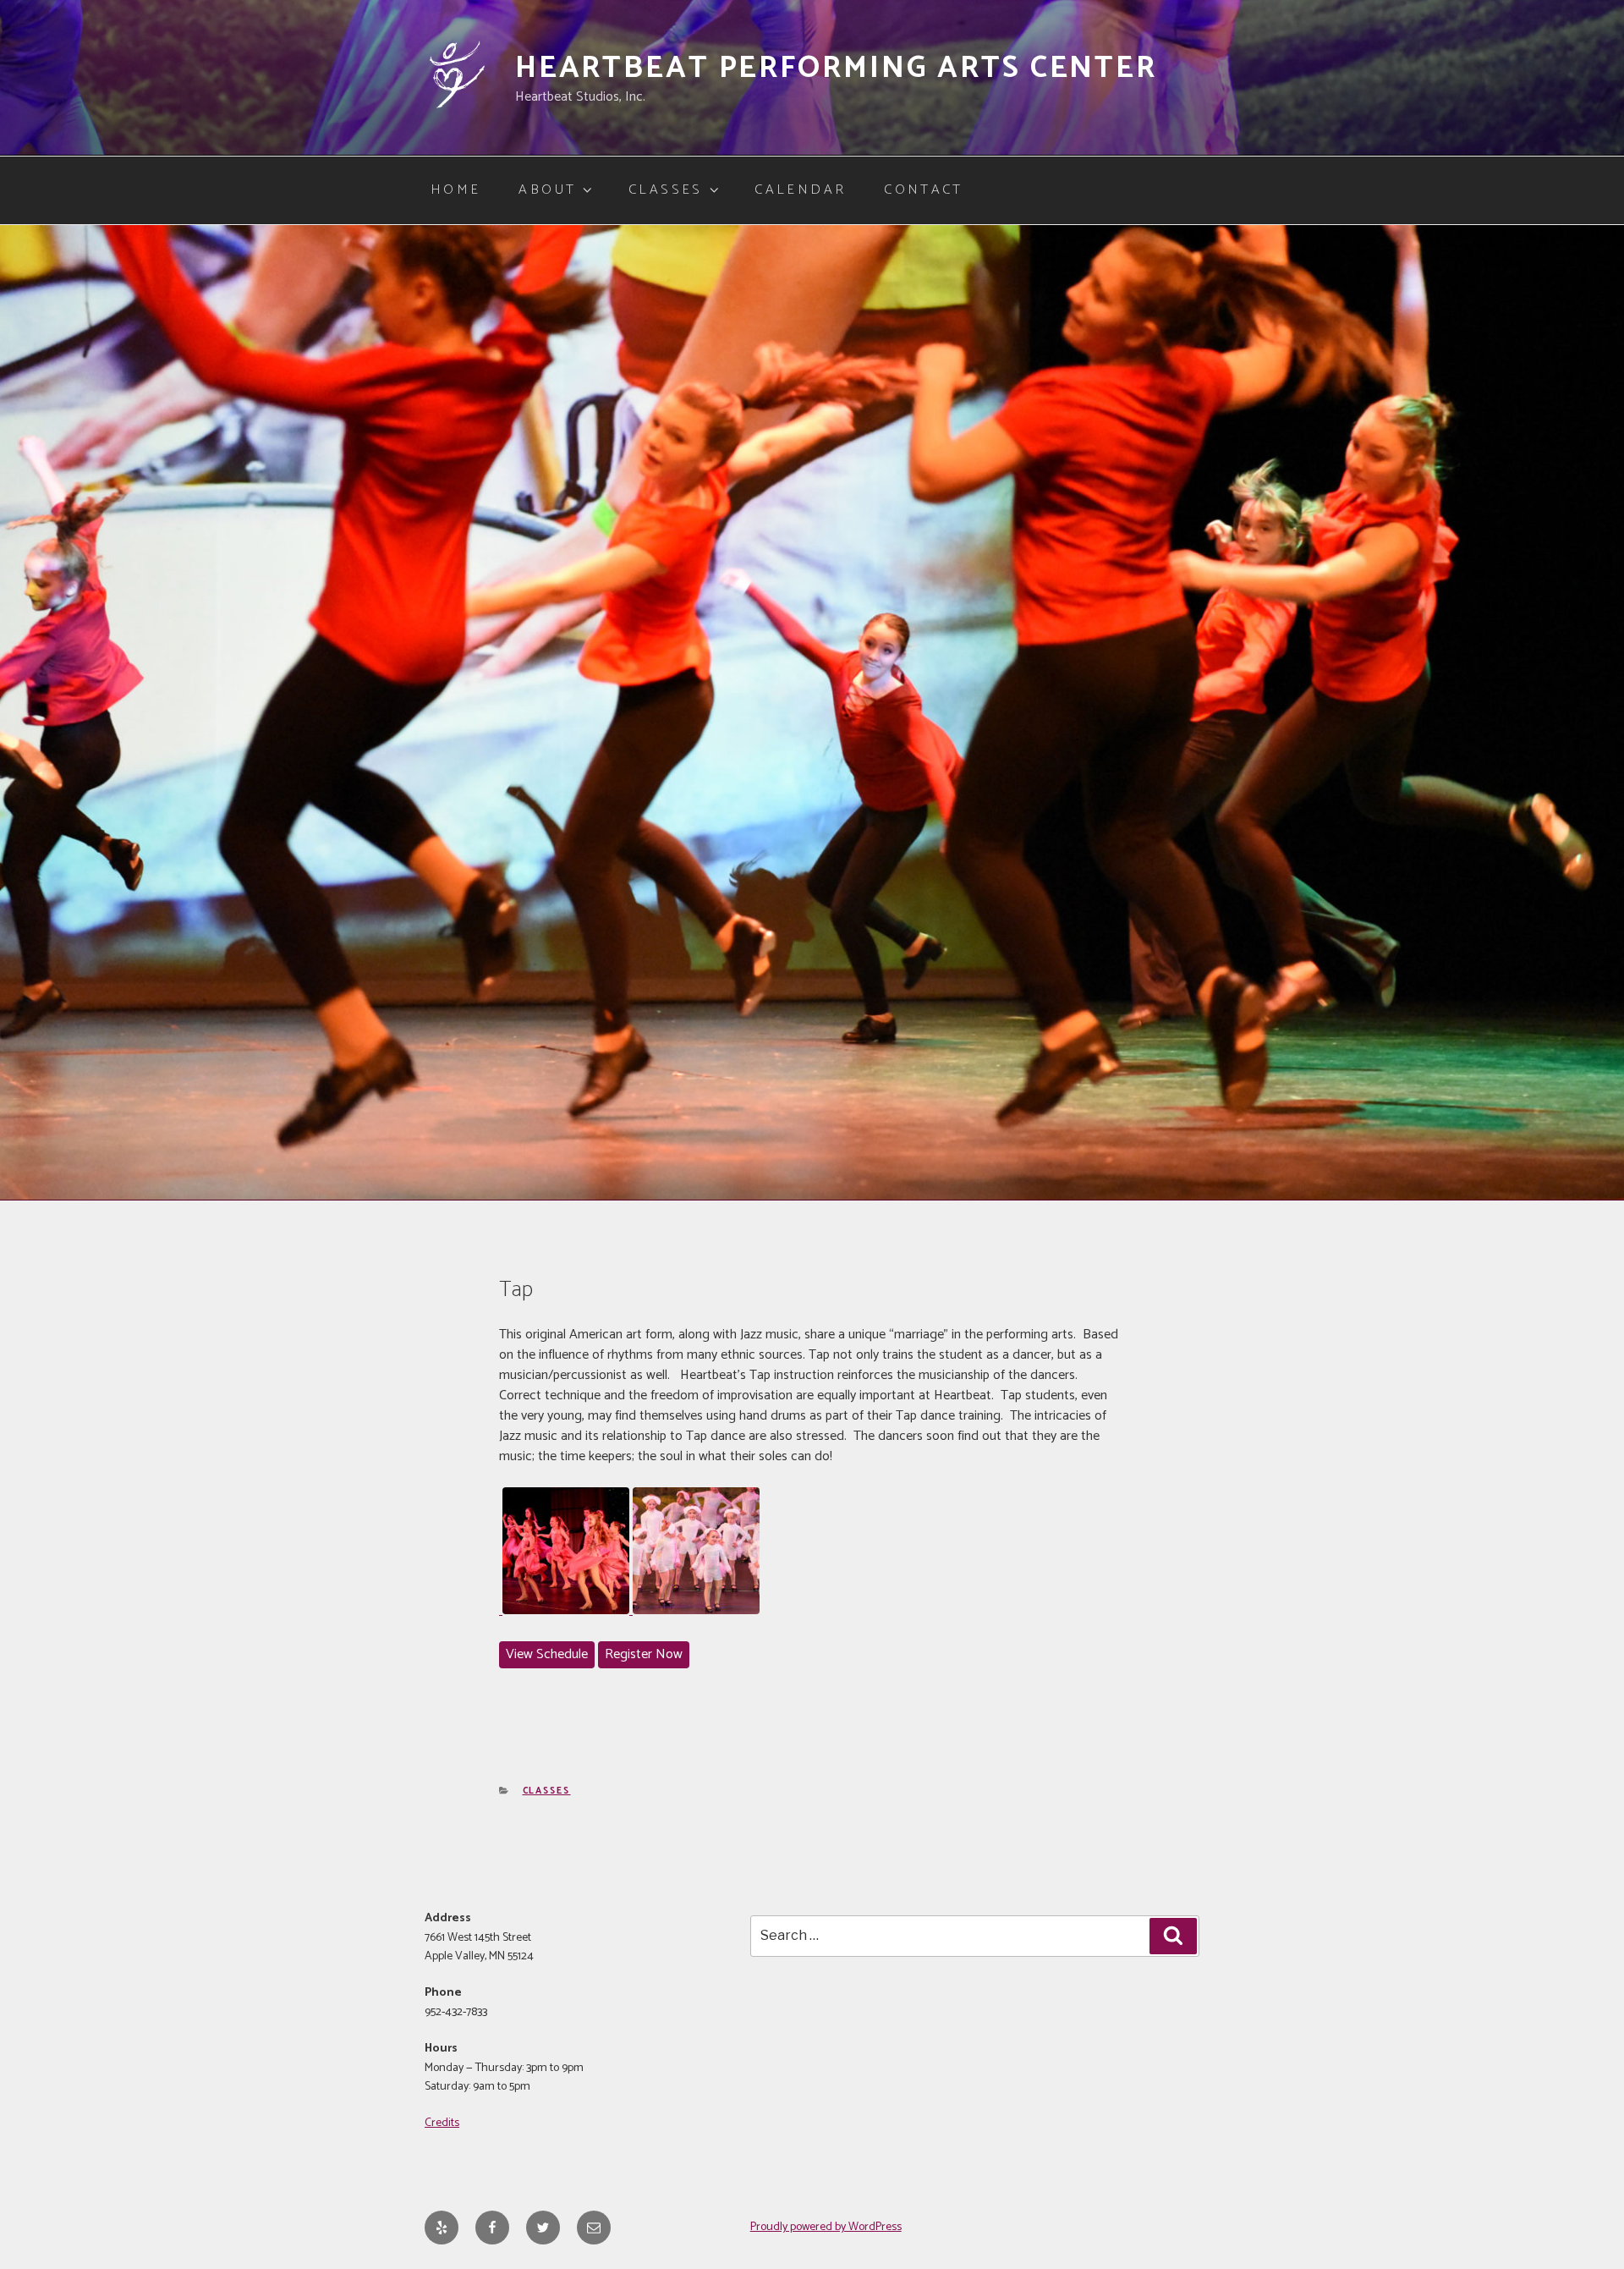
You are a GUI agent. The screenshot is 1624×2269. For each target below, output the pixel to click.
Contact (924, 190)
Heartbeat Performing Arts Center (836, 68)
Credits (442, 2123)
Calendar (800, 190)
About (547, 190)
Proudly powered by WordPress (826, 2227)
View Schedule (547, 1654)
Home (455, 190)
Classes (666, 190)
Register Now (644, 1654)
